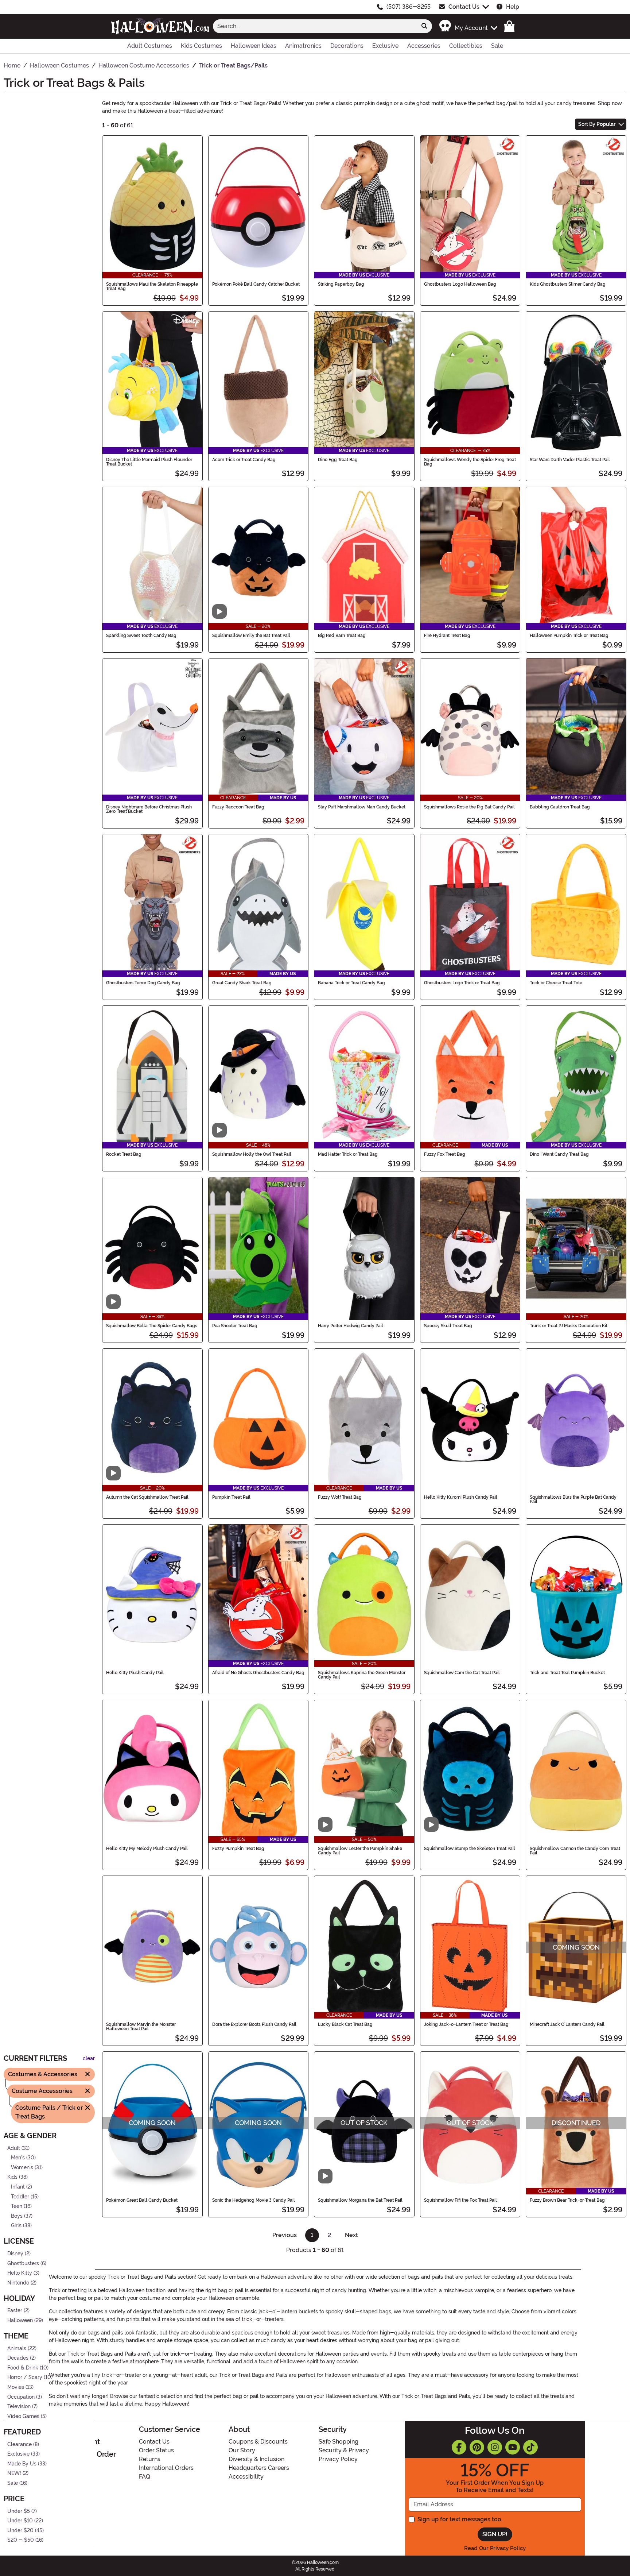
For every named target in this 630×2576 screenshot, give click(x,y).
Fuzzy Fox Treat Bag (445, 1154)
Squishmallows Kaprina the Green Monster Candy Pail (362, 1675)
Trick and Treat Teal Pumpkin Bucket (567, 1673)
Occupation (21, 2397)
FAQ (145, 2477)
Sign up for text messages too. (460, 2519)
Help (513, 7)
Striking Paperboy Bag (341, 284)
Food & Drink (23, 2368)
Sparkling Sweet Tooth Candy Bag (141, 636)
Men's (18, 2158)
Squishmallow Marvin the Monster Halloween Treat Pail (141, 2027)
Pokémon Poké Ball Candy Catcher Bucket (256, 284)
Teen (17, 2206)
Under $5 (19, 2511)
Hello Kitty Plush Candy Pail (135, 1673)
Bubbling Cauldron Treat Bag (560, 807)
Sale (13, 2483)
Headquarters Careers (259, 2468)
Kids (12, 2177)
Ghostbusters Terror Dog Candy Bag (143, 983)
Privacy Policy (338, 2459)
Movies (16, 2387)
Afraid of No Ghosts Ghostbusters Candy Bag (258, 1673)
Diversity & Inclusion (256, 2459)
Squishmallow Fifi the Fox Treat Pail (460, 2200)
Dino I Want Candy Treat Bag (559, 1154)
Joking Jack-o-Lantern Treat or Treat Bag (466, 2024)
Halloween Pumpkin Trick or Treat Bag (569, 636)
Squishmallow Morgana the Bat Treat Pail (360, 2200)
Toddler (20, 2196)
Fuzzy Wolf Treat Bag (340, 1497)
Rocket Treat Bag (124, 1154)
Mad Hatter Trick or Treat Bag (348, 1154)
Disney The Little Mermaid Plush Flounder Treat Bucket (149, 462)
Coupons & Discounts (258, 2442)
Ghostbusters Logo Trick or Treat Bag (462, 983)
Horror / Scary (25, 2377)
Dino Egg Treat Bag (338, 460)
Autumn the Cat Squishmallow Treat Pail (147, 1497)
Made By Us (22, 2463)
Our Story (242, 2450)
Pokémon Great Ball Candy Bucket (142, 2200)
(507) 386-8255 (409, 7)
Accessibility (246, 2477)
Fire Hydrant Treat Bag (447, 636)
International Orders (166, 2468)
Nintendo (18, 2283)
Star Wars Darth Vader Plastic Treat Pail (570, 460)
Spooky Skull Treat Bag (448, 1326)
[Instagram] (495, 2447)
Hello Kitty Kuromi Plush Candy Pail (461, 1497)
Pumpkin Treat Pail (231, 1497)
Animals (17, 2348)
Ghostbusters (23, 2263)
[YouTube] (513, 2447)
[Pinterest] (477, 2447)
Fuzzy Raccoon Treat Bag (238, 807)
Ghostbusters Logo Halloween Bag (460, 284)
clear (89, 2059)
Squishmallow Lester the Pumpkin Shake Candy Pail (360, 1851)
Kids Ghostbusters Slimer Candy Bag (568, 284)
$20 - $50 (21, 2540)
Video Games (23, 2416)
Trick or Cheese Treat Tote (556, 983)
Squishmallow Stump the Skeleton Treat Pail (470, 1849)
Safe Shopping (339, 2442)
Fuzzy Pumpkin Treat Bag (238, 1849)
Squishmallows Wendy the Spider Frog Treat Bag (470, 462)
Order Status (156, 2450)
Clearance (20, 2444)
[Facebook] (459, 2447)
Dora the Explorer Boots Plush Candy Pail (254, 2024)
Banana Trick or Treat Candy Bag (351, 983)
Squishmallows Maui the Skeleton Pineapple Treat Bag (152, 286)
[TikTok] (530, 2447)
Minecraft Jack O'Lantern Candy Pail (567, 2024)
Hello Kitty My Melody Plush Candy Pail (147, 1849)
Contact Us (464, 7)
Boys (17, 2216)
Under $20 (20, 2530)
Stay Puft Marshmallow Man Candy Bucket (362, 807)
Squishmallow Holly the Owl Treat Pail (252, 1154)
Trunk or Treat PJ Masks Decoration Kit (569, 1326)
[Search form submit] (424, 26)
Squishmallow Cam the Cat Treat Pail (462, 1673)
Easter (15, 2311)
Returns (150, 2459)
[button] (468, 26)
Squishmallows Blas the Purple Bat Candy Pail (573, 1499)
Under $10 (20, 2521)
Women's (22, 2167)
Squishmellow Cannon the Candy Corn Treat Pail (575, 1851)
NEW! (14, 2473)
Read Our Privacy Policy (495, 2548)
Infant (18, 2187)
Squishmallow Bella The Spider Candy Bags (152, 1326)
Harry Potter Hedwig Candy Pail (351, 1326)
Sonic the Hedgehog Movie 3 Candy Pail (254, 2200)
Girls (16, 2226)
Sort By (597, 124)
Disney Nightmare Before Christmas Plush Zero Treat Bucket (149, 809)
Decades (18, 2358)
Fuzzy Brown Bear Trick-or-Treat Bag (567, 2200)
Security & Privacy (344, 2450)
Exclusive (18, 2454)
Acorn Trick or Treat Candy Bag (244, 460)
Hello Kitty (20, 2273)
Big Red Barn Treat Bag (342, 636)
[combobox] (315, 26)
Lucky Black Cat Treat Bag (345, 2024)
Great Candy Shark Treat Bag (242, 983)
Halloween (20, 2320)
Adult (14, 2148)
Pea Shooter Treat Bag (235, 1326)
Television (19, 2407)
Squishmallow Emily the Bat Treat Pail (251, 636)
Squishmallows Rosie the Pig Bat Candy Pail (469, 807)
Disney (15, 2253)
